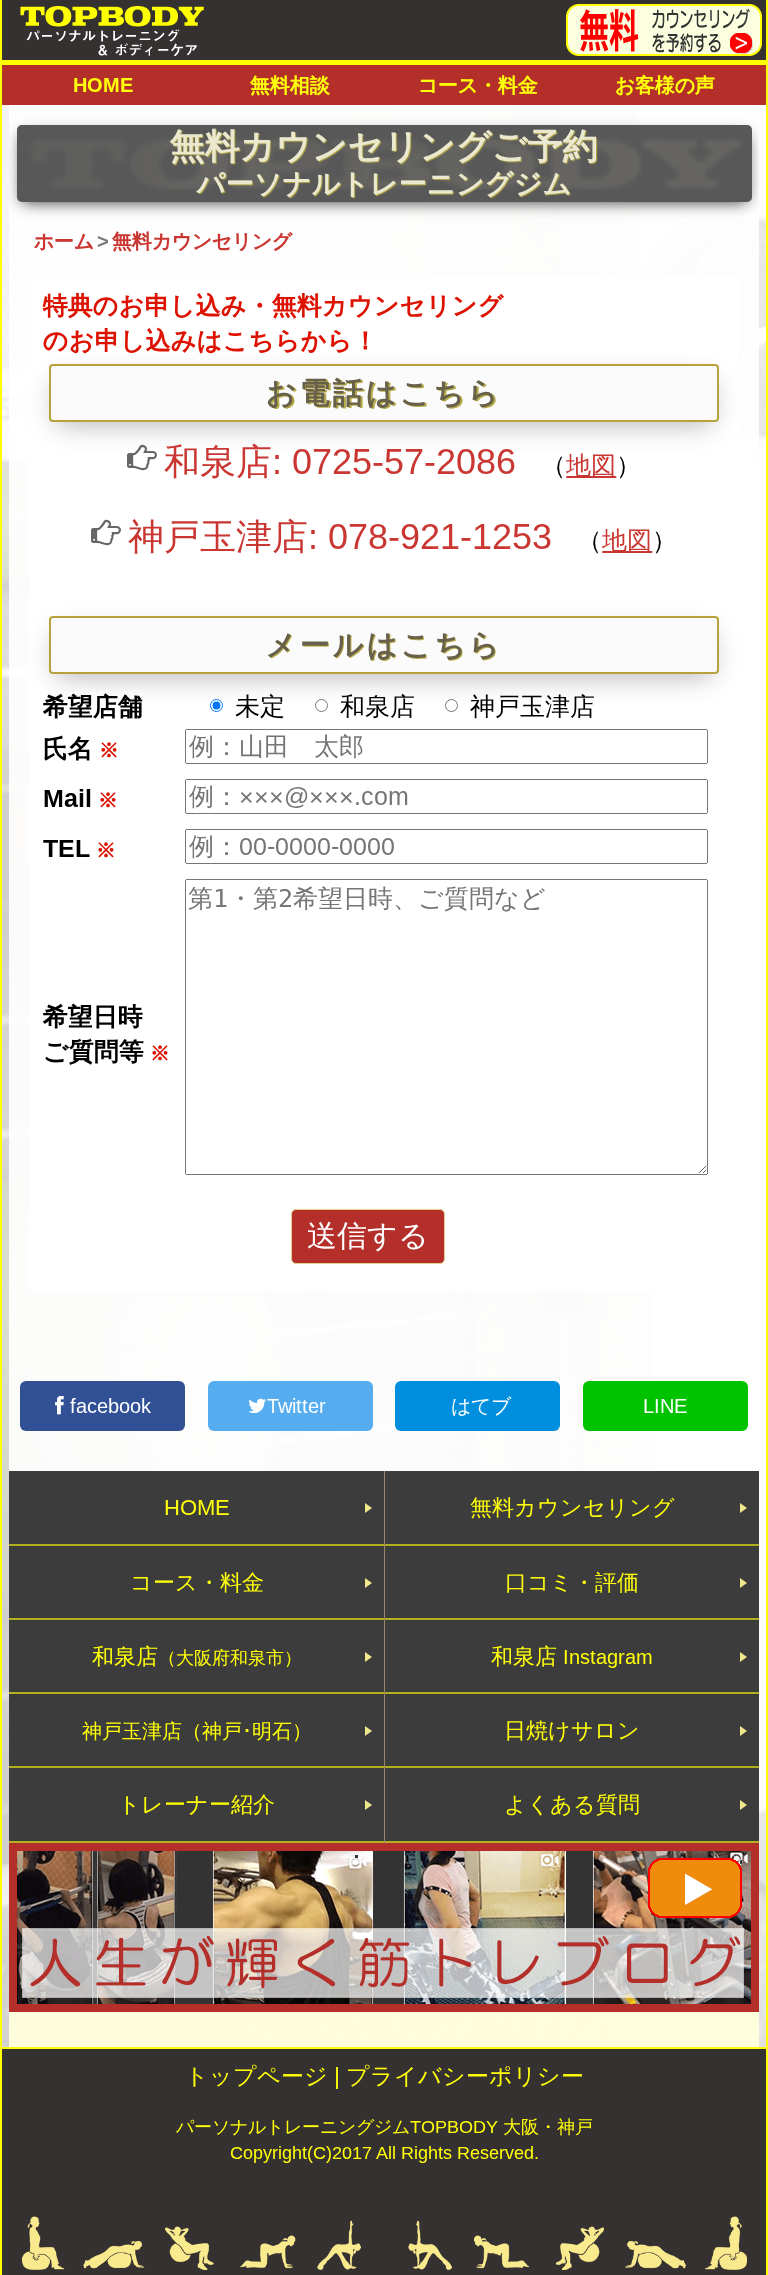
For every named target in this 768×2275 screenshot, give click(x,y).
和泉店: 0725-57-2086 (340, 461)
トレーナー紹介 (196, 1804)
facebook (107, 1406)
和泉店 (197, 1656)
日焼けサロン (572, 1730)
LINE (665, 1406)
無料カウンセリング (572, 1507)
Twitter (299, 1406)
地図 (591, 465)
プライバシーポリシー (465, 2076)
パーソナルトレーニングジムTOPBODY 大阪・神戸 (384, 2127)
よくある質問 (572, 1804)
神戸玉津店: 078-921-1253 (340, 536)
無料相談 (290, 85)
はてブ (478, 1406)
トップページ (256, 2076)
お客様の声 (665, 85)
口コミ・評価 (572, 1582)
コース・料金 (478, 85)
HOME (103, 85)
